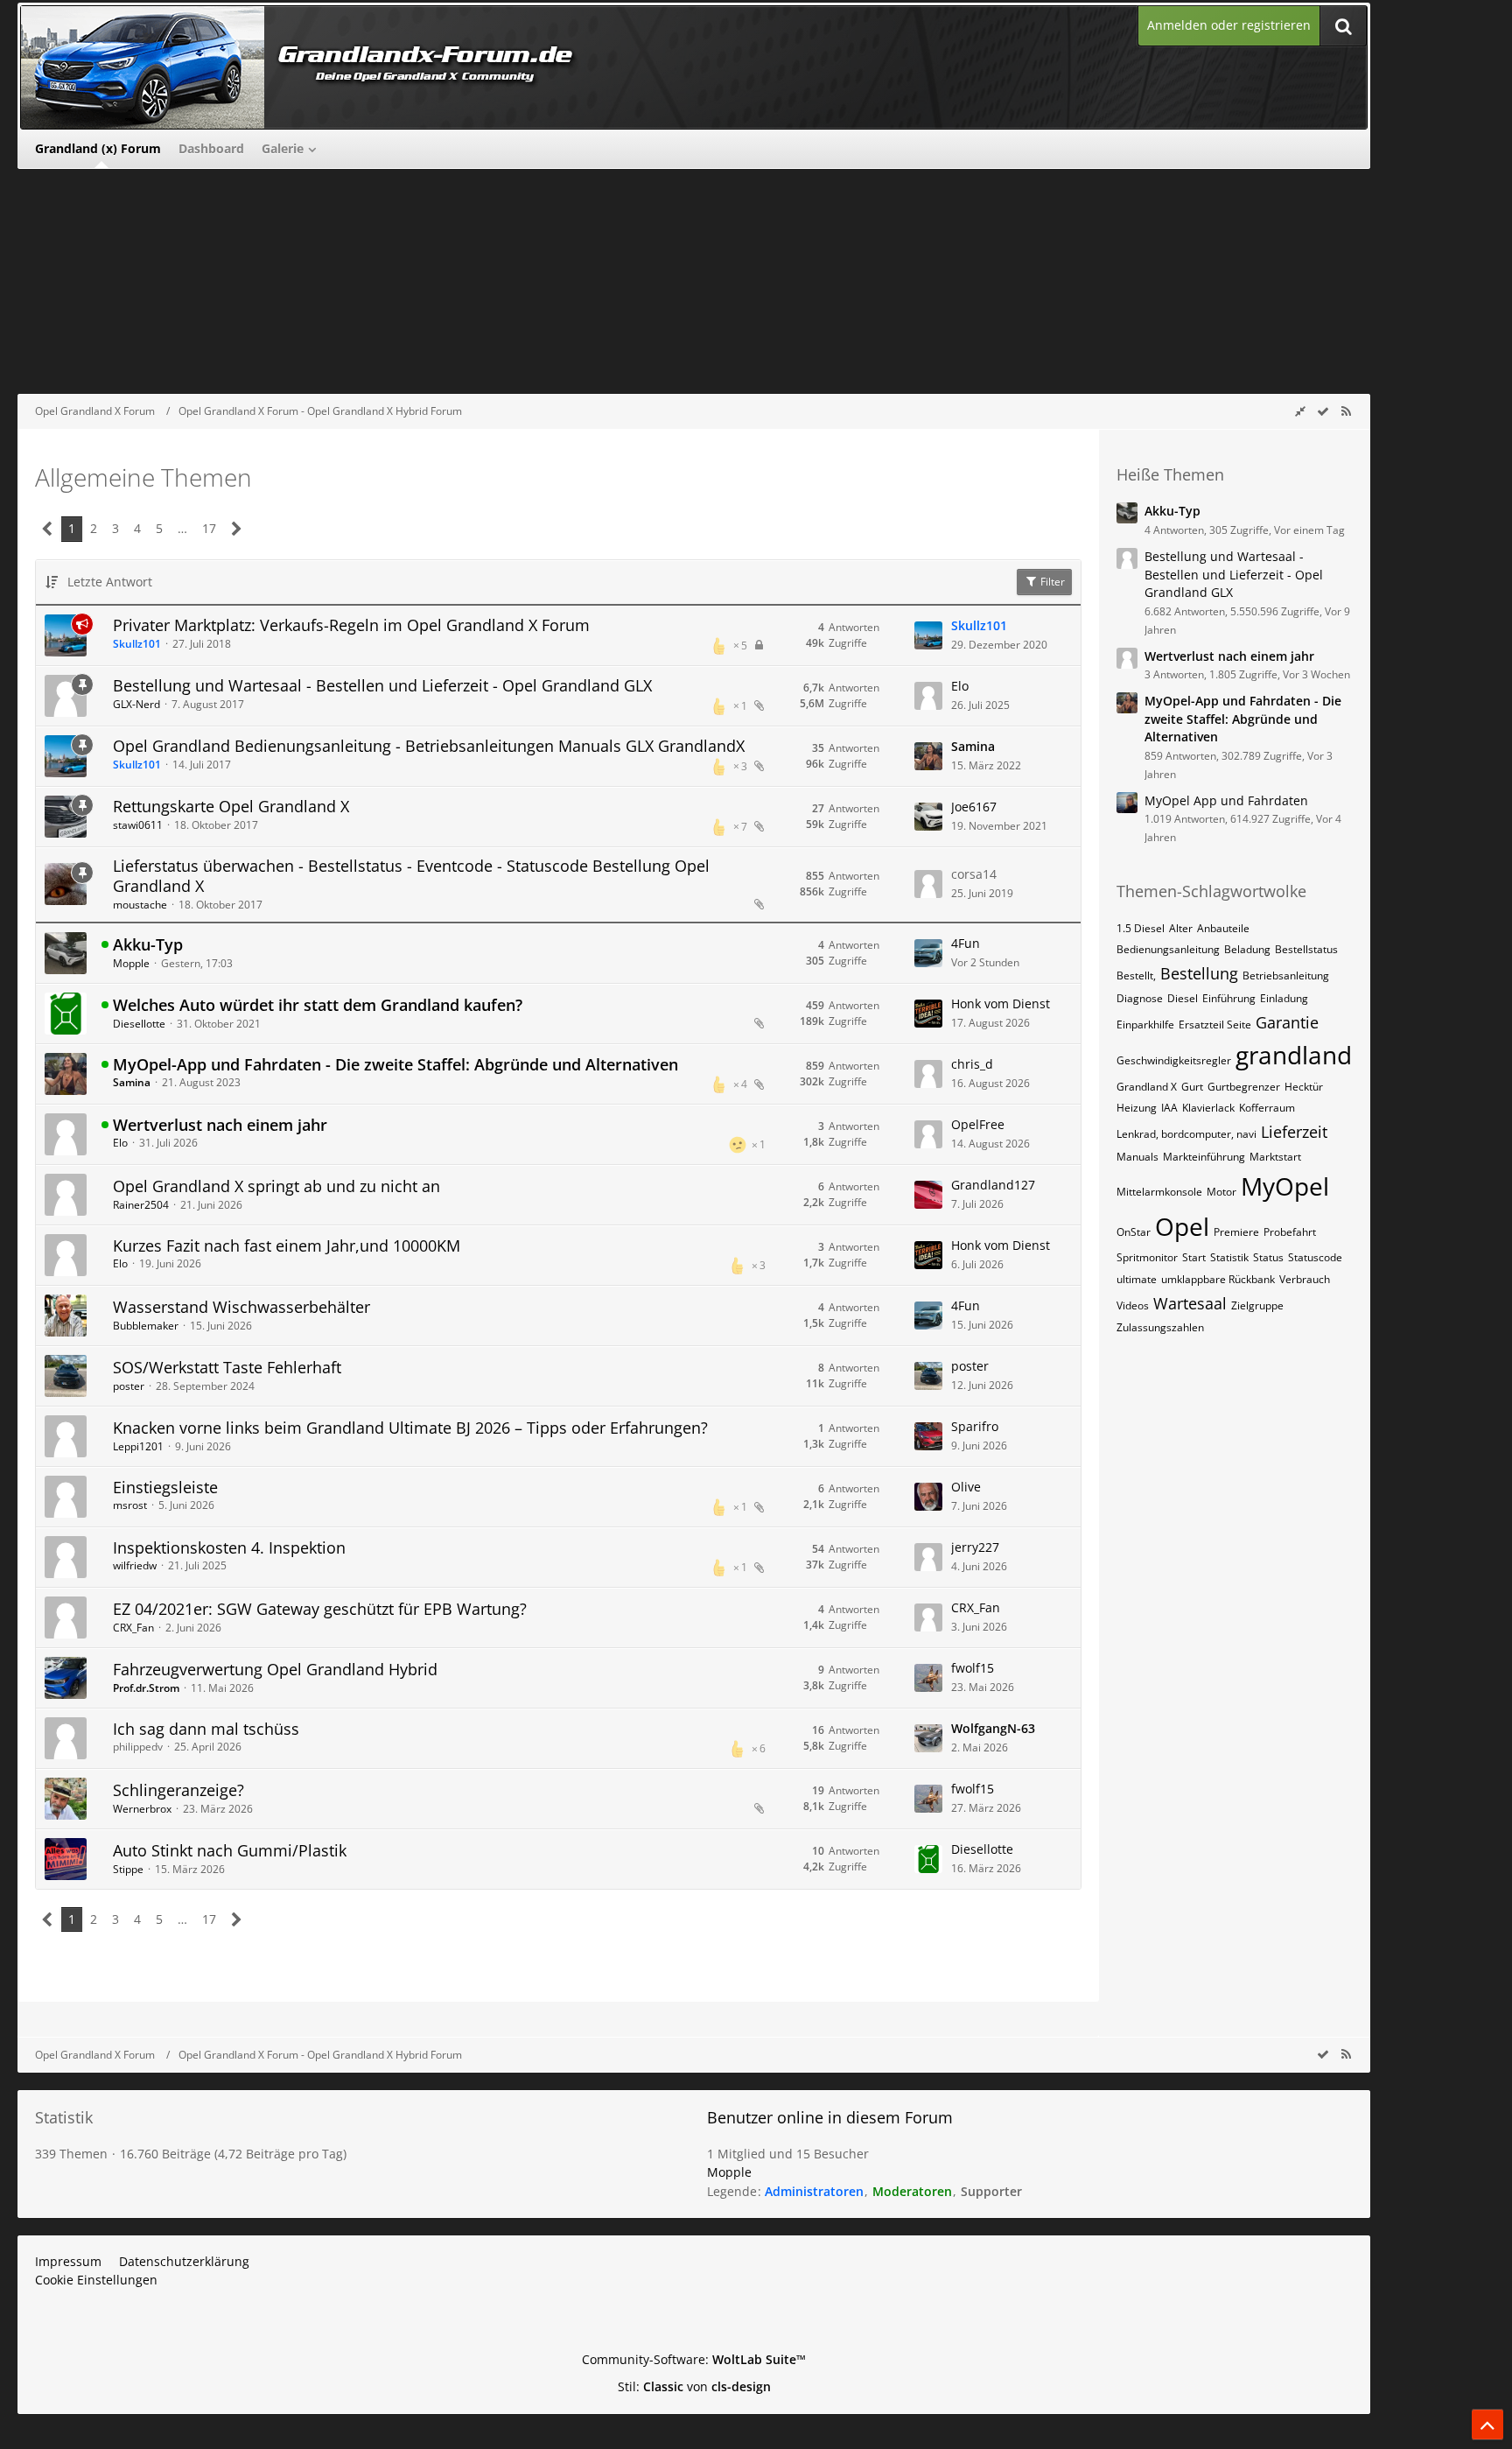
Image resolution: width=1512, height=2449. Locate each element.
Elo (960, 686)
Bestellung (1199, 973)
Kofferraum (1267, 1108)
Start (1194, 1257)
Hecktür (1304, 1087)
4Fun (966, 943)
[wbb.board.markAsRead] (1323, 411)
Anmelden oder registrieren (1229, 25)
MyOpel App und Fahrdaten (1226, 800)
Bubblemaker (146, 1326)
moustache (140, 905)
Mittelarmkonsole (1159, 1192)
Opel (1182, 1226)
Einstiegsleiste (165, 1487)
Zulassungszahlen (1160, 1327)
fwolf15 (973, 1668)
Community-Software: (694, 2359)
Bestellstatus (1306, 949)
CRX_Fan (133, 1628)
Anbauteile (1223, 928)
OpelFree (978, 1124)
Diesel (1183, 998)
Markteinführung (1204, 1157)
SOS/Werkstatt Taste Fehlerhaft (227, 1367)
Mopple (131, 963)
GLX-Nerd (136, 704)
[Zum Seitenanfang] (1487, 2424)
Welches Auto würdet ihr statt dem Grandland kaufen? (318, 1005)
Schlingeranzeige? (178, 1790)
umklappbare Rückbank (1218, 1279)
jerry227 (975, 1547)
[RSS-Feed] (1346, 411)
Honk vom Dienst (1001, 1003)
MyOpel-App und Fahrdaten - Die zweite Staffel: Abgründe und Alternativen (395, 1064)
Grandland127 (993, 1185)
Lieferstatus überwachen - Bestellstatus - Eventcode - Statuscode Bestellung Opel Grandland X (411, 876)
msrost (130, 1505)
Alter (1181, 928)
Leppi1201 (138, 1446)
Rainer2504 (141, 1205)
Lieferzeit (1294, 1132)
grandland (1294, 1055)
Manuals (1137, 1157)
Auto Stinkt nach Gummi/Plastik (230, 1850)
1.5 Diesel (1141, 928)
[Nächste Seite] (237, 529)
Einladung (1284, 998)
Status (1268, 1257)
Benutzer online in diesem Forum (830, 2117)
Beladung (1247, 949)
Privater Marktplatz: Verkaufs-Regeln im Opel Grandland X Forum (351, 625)
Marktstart (1275, 1157)
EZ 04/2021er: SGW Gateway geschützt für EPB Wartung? (320, 1609)
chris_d (972, 1064)
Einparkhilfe (1145, 1025)
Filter (1051, 582)
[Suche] (1343, 26)
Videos (1133, 1305)
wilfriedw (135, 1565)
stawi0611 (138, 825)
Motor (1221, 1192)
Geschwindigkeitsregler (1174, 1060)
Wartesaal (1190, 1303)
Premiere (1236, 1232)
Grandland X (1147, 1087)
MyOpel (1285, 1186)
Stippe (128, 1869)
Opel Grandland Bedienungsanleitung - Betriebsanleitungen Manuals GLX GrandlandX (429, 746)
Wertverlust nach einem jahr (220, 1125)
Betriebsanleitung (1286, 975)
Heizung (1137, 1108)
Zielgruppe (1257, 1305)
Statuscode (1315, 1257)
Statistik (1229, 1257)
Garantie (1287, 1022)
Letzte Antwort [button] (110, 582)
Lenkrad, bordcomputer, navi (1186, 1134)
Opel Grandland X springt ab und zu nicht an (276, 1186)
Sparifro (975, 1426)
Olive (966, 1487)
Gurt (1192, 1087)
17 (209, 528)
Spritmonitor (1147, 1257)
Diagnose (1140, 998)
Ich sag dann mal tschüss (206, 1729)
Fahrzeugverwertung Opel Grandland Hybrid (275, 1669)
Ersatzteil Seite (1215, 1025)
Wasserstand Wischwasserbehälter (241, 1307)
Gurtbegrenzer (1244, 1087)
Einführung (1229, 998)
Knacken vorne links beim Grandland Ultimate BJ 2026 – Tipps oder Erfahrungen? (410, 1428)
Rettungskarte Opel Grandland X (231, 806)
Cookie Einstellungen (96, 2280)
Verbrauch (1305, 1279)
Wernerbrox (142, 1809)
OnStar (1134, 1232)
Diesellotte (139, 1024)
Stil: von (694, 2386)
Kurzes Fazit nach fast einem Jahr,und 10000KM (287, 1246)
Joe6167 (974, 807)
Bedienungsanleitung (1168, 949)
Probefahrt (1290, 1232)
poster (129, 1386)
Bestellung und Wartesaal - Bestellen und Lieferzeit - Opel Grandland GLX (382, 685)
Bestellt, (1136, 975)
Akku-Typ (148, 944)
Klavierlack (1208, 1108)
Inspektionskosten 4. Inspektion (229, 1547)
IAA (1169, 1108)
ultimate (1137, 1279)
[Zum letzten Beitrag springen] (928, 635)
